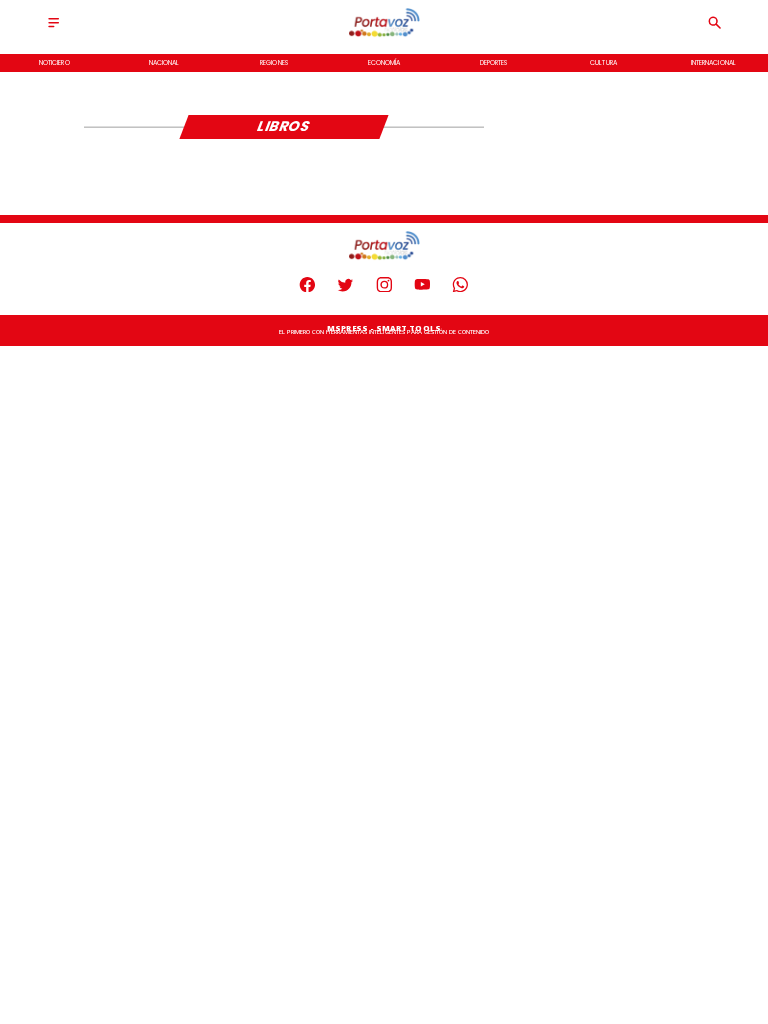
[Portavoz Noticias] (53, 28)
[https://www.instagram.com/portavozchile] (384, 289)
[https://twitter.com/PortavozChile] (345, 289)
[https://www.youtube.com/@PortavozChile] (422, 289)
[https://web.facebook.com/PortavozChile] (307, 289)
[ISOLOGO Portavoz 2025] (384, 35)
